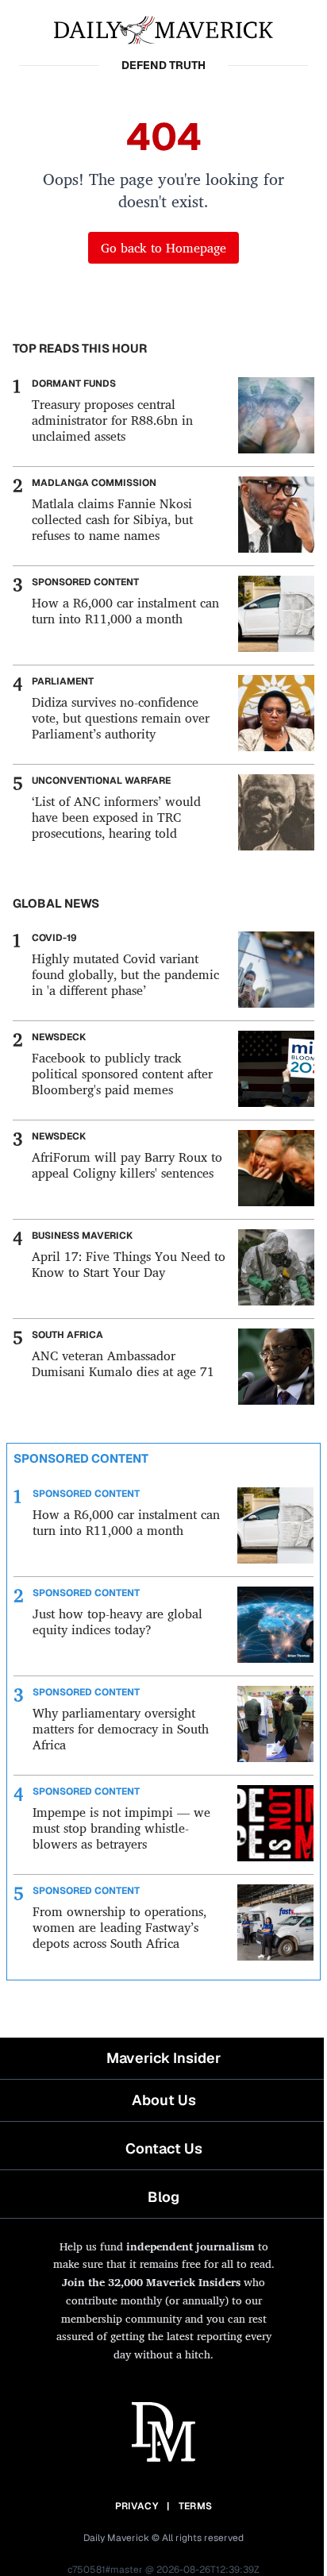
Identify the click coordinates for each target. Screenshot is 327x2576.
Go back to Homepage (163, 248)
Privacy (137, 2506)
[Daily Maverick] (163, 29)
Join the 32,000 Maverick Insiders (151, 2282)
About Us (164, 2100)
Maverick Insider (163, 2058)
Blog (163, 2197)
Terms (196, 2506)
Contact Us (164, 2148)
